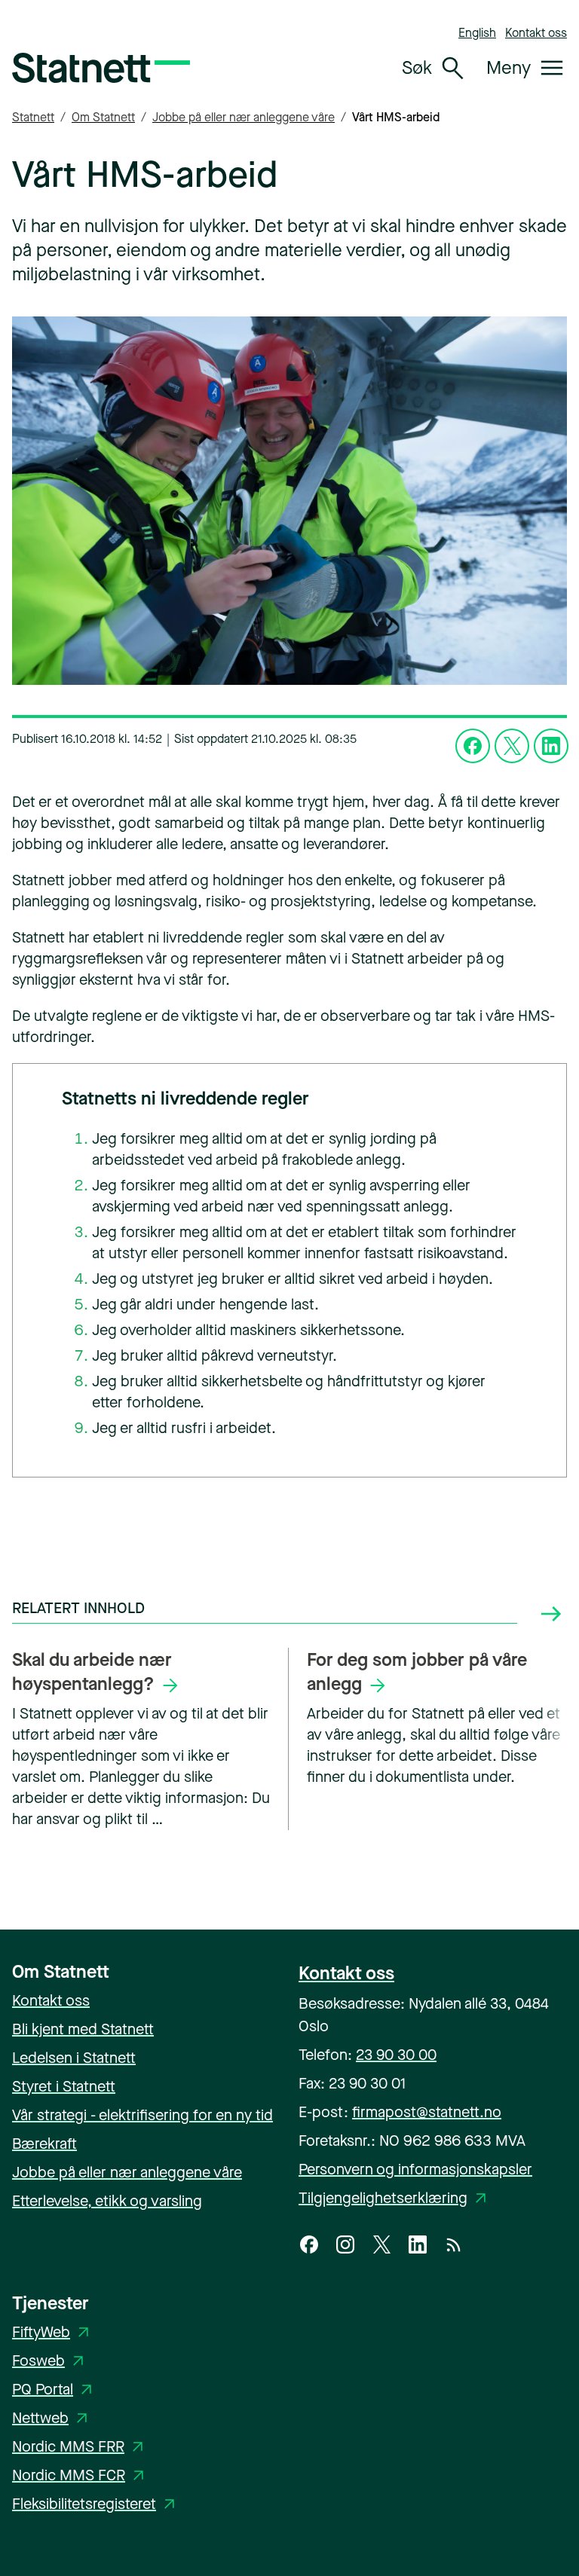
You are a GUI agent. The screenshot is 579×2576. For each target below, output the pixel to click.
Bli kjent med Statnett (83, 2029)
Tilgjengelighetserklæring (395, 2198)
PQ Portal (55, 2390)
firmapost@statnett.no (427, 2112)
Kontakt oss (536, 33)
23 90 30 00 (396, 2055)
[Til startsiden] (101, 68)
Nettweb (52, 2418)
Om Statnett (103, 117)
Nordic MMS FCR (81, 2475)
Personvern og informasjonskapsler (415, 2170)
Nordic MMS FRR (80, 2447)
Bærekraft (44, 2144)
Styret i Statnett (64, 2087)
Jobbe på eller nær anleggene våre (244, 117)
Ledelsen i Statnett (74, 2058)
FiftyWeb (53, 2332)
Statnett (33, 117)
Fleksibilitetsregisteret (96, 2504)
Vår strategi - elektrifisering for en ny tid (142, 2115)
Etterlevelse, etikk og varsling (107, 2201)
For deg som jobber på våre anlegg (417, 1672)
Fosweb (51, 2361)
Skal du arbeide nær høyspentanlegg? (92, 1672)
